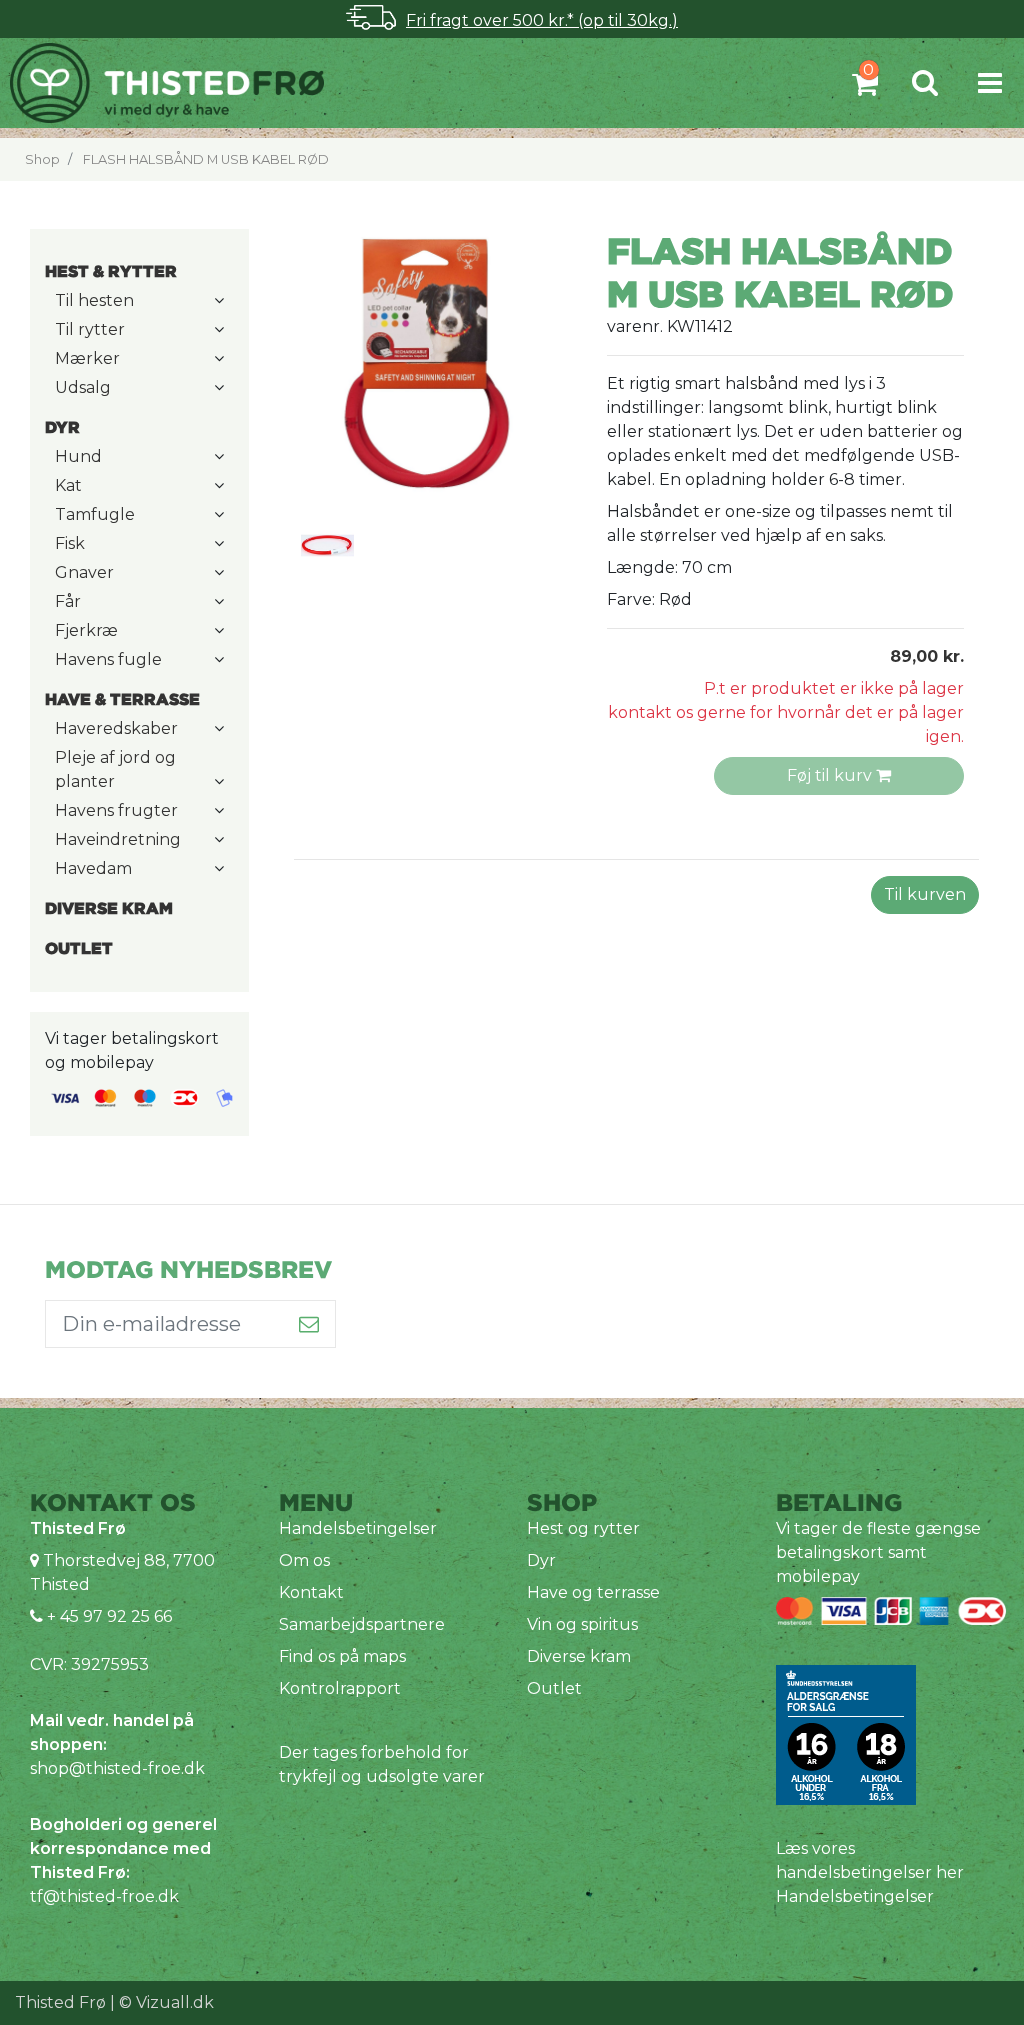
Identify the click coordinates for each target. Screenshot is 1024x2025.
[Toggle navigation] (990, 82)
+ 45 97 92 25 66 (107, 1616)
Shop (42, 159)
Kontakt (311, 1592)
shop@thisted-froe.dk (117, 1768)
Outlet (554, 1688)
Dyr (541, 1560)
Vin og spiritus (582, 1624)
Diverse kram (579, 1656)
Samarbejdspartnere (362, 1624)
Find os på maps (342, 1656)
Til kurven (925, 894)
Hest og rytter (583, 1528)
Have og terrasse (593, 1592)
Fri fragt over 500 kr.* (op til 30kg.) (542, 20)
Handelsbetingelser (358, 1528)
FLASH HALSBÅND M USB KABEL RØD (206, 159)
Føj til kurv (831, 775)
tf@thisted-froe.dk (104, 1896)
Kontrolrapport (340, 1688)
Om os (304, 1560)
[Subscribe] (309, 1324)
